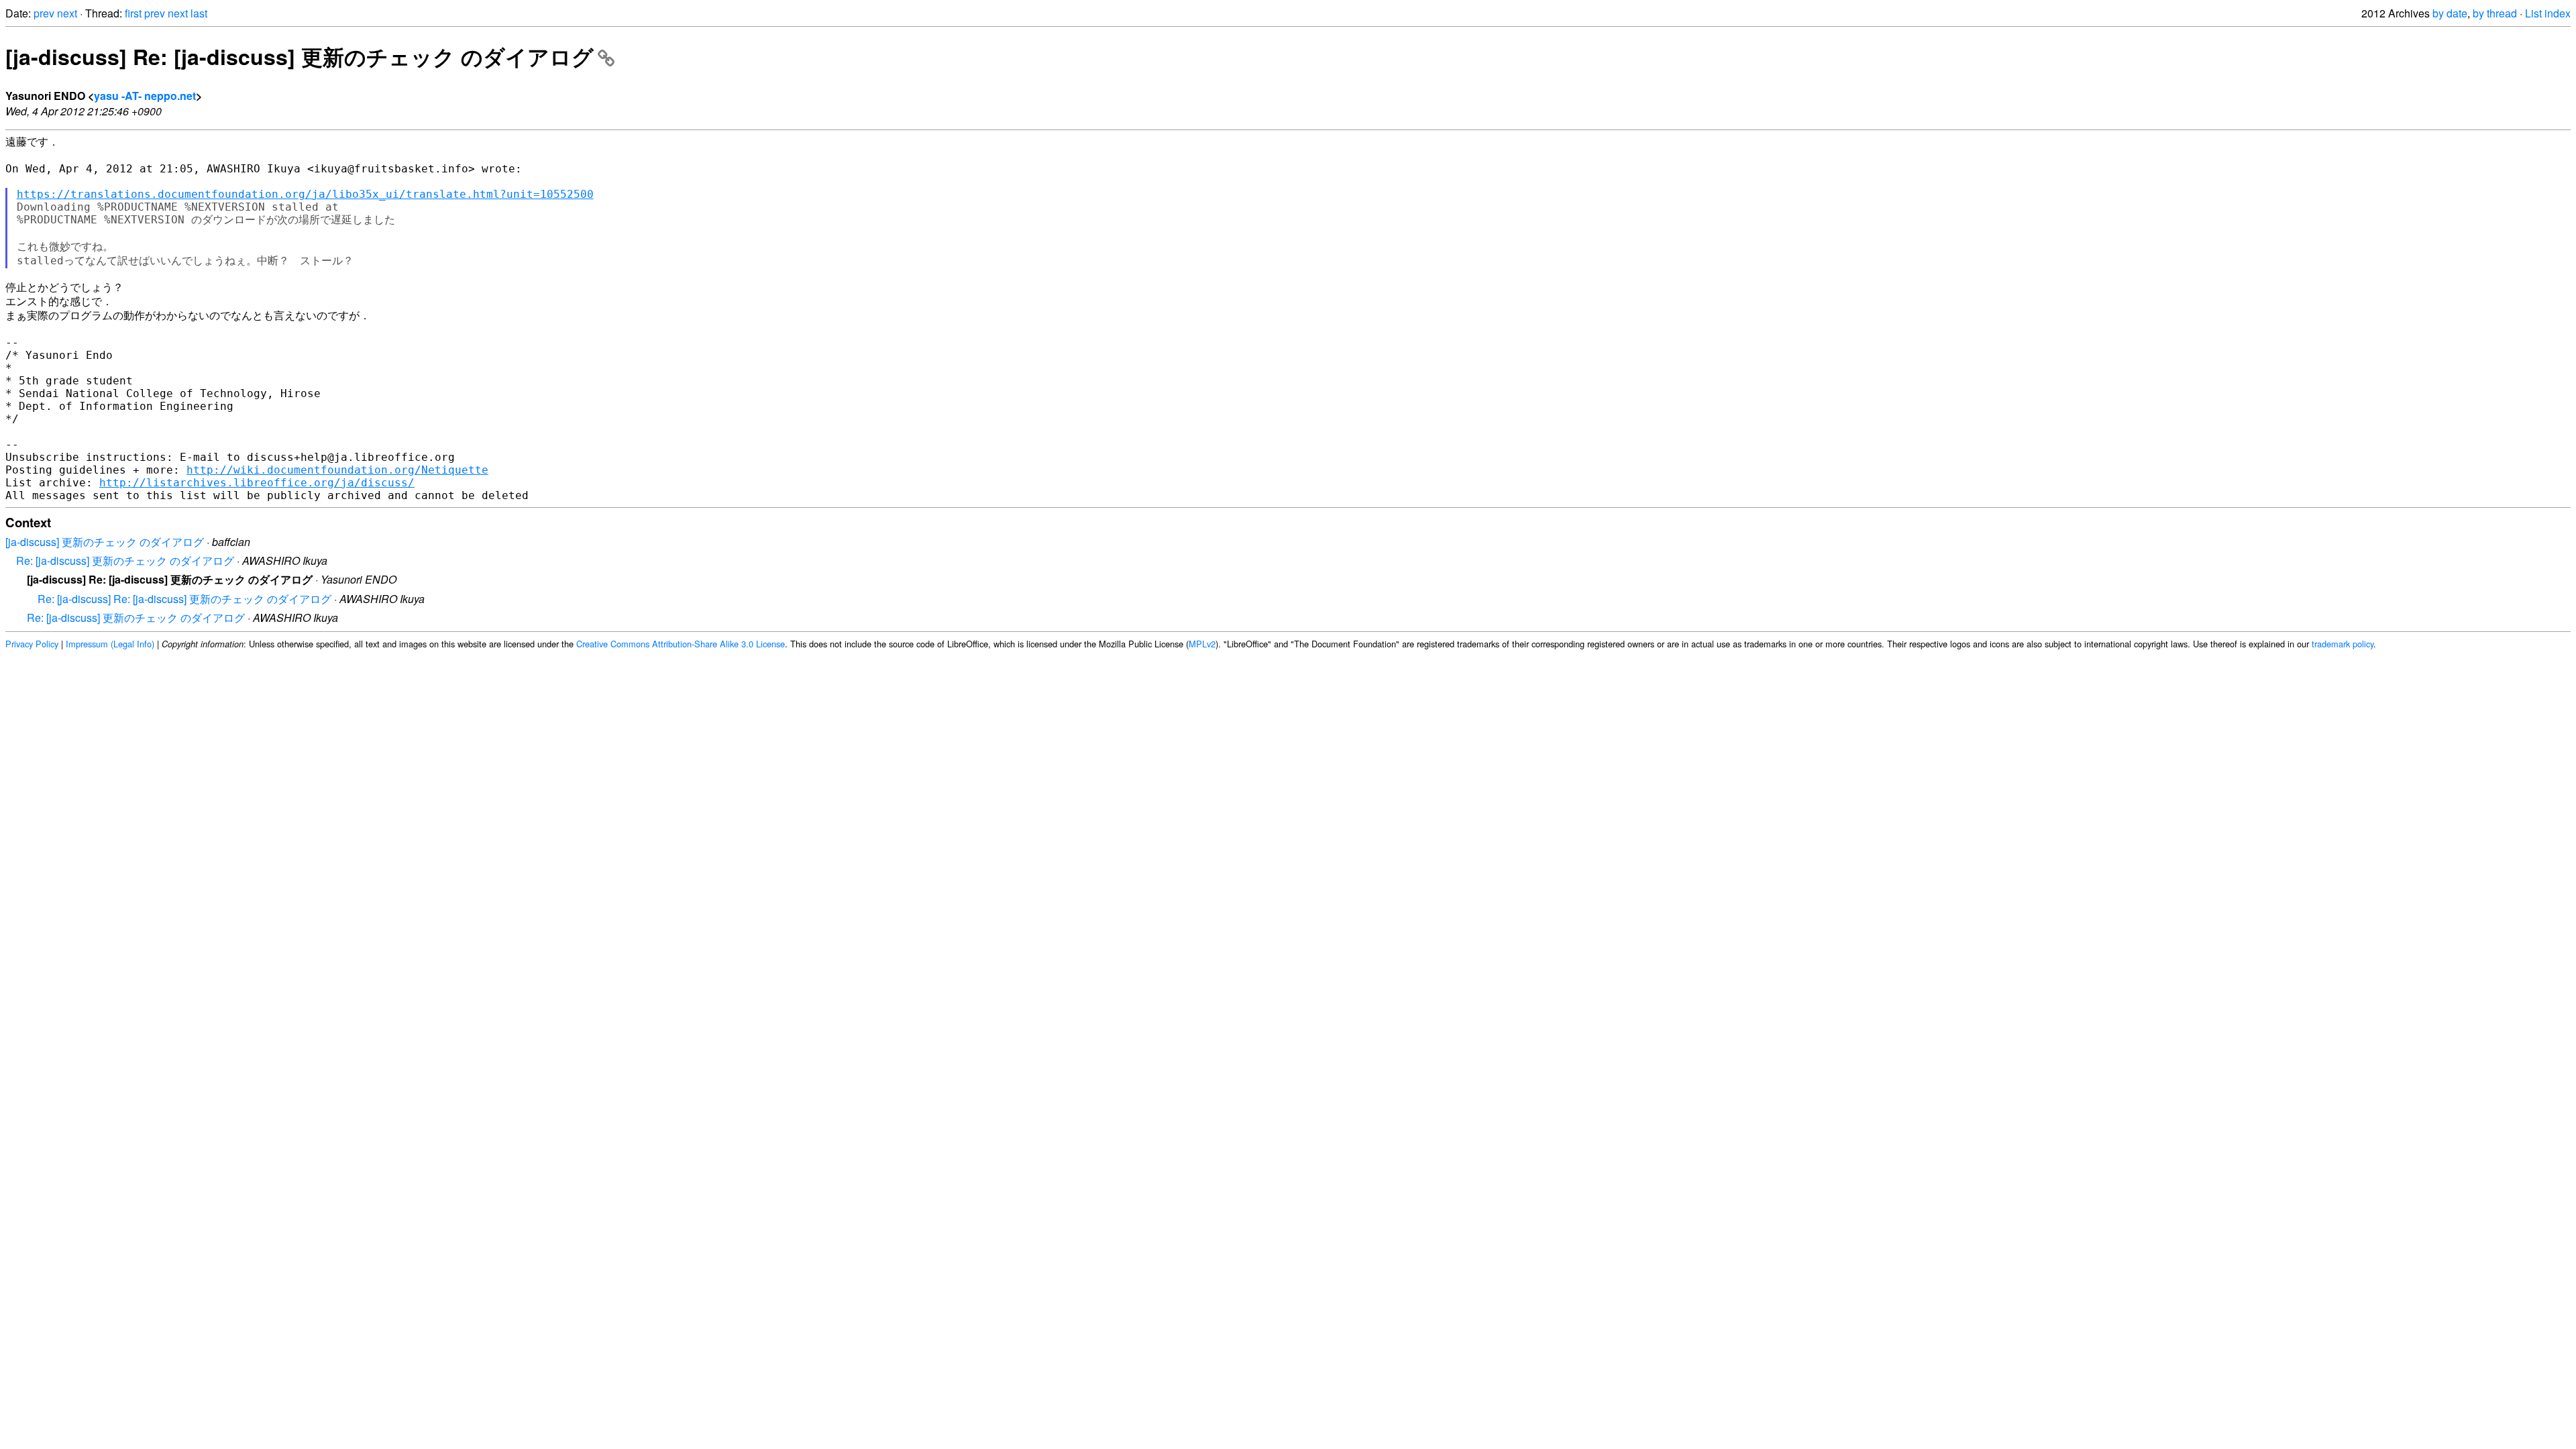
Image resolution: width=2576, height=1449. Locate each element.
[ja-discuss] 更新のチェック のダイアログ (105, 542)
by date (2450, 13)
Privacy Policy (32, 644)
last (199, 13)
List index (2548, 13)
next (67, 13)
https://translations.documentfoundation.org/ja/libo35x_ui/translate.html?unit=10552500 (305, 194)
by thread (2495, 13)
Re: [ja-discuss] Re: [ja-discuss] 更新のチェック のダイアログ (184, 599)
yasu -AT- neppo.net (145, 96)
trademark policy (2343, 644)
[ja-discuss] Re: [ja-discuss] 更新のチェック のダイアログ (300, 56)
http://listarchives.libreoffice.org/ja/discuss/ (257, 483)
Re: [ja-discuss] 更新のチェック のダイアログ (125, 560)
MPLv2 (1202, 644)
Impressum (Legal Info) (110, 644)
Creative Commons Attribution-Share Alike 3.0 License (681, 644)
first (133, 13)
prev (44, 13)
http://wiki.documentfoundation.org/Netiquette (337, 470)
